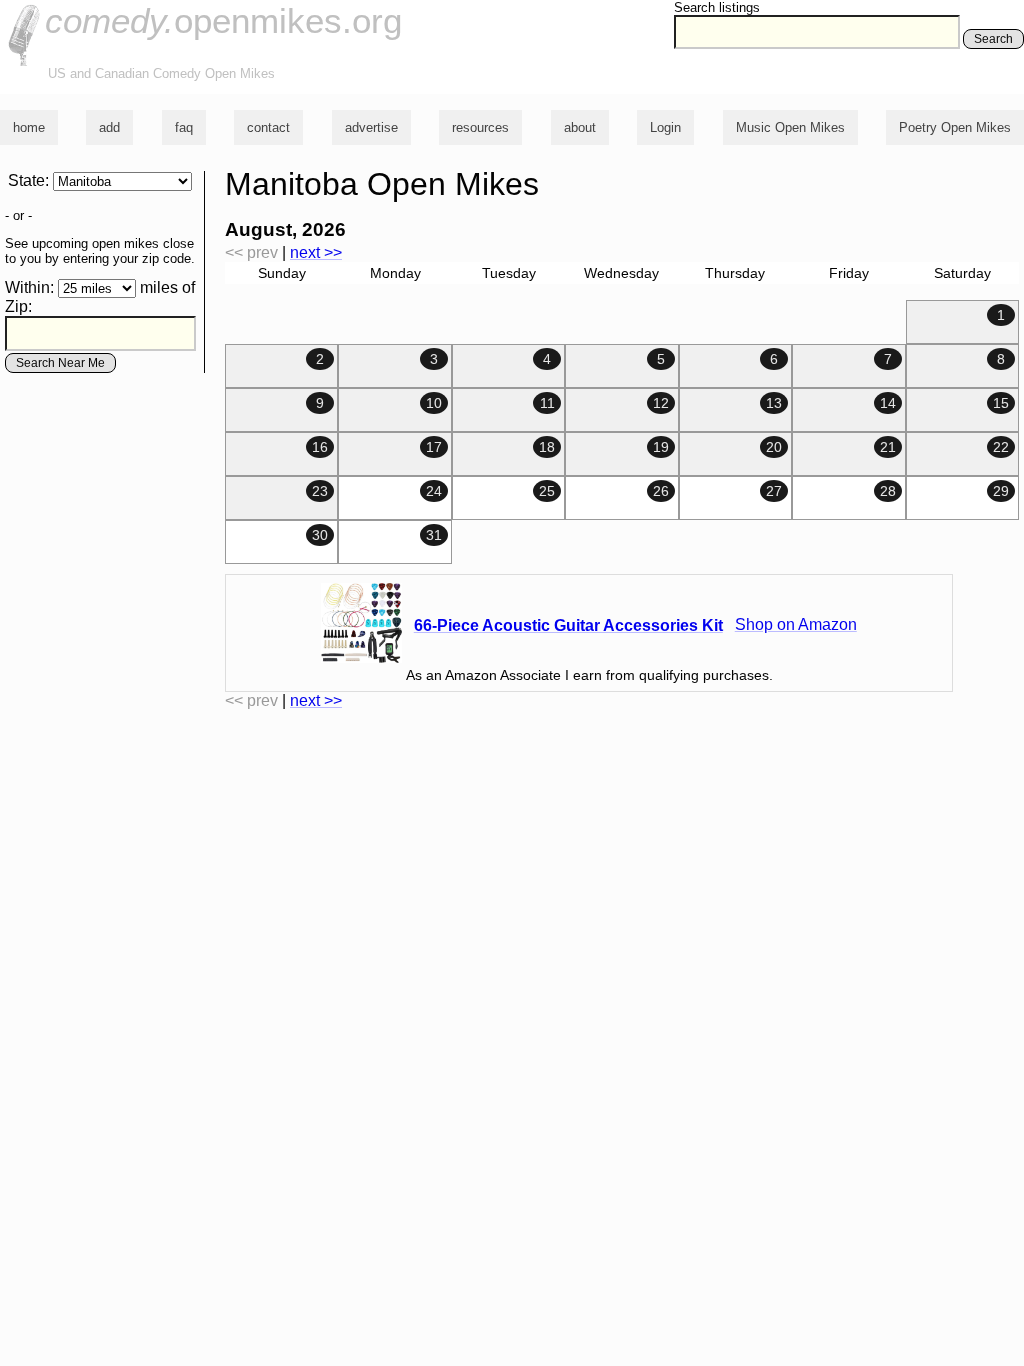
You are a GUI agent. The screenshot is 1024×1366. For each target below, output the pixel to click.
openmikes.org (223, 20)
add (109, 127)
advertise (371, 127)
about (580, 127)
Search (993, 39)
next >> (316, 252)
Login (665, 127)
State (26, 180)
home (29, 127)
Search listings (717, 7)
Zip (16, 306)
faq (184, 127)
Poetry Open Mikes (955, 127)
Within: (29, 287)
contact (268, 127)
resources (480, 127)
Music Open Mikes (790, 127)
